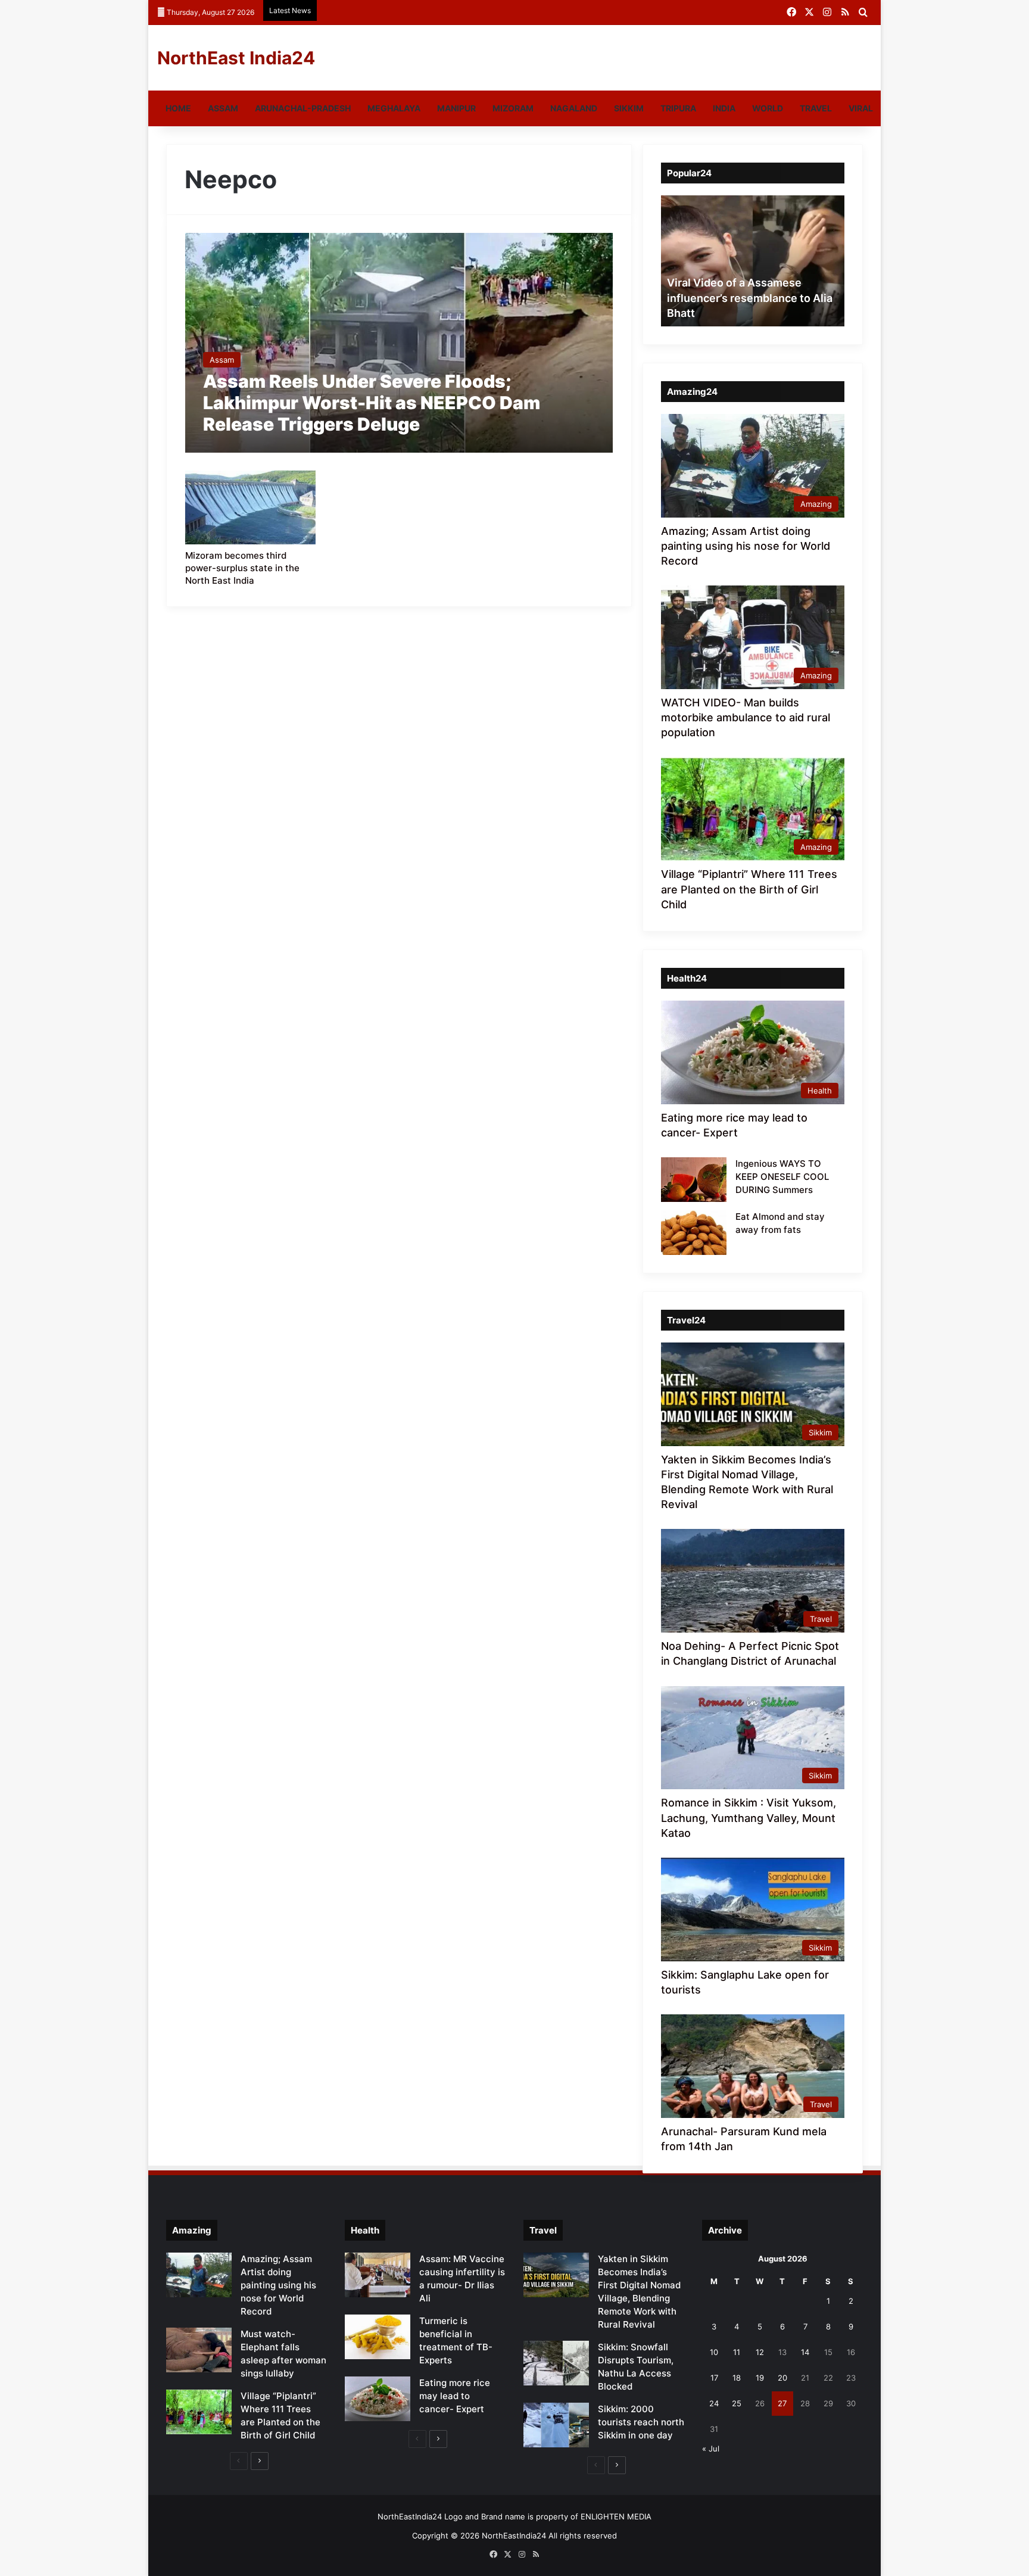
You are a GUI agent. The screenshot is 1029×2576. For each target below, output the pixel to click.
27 (782, 2403)
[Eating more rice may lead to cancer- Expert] (378, 2399)
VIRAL (861, 108)
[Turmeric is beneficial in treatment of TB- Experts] (378, 2337)
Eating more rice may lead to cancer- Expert (455, 2396)
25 (737, 2403)
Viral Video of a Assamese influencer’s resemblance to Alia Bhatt (750, 298)
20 (782, 2378)
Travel (816, 108)
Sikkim (629, 108)
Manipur (456, 108)
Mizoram (513, 108)
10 (714, 2352)
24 (714, 2403)
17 (714, 2378)
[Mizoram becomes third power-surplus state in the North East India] (251, 507)
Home (178, 108)
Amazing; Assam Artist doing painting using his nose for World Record (746, 546)
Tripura (678, 108)
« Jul (711, 2449)
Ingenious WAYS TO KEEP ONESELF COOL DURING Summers (782, 1177)
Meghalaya (394, 108)
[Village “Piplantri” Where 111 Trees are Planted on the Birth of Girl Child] (199, 2412)
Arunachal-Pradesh (303, 108)
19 (760, 2378)
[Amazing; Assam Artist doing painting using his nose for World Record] (199, 2275)
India (724, 108)
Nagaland (574, 108)
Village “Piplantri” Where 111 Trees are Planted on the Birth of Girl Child (749, 889)
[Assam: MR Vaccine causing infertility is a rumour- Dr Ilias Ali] (378, 2275)
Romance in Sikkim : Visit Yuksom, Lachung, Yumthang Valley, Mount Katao (749, 1817)
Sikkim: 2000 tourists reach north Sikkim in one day (641, 2422)
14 (805, 2352)
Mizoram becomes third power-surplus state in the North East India (242, 568)
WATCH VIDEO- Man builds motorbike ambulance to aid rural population (746, 717)
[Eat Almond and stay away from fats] (694, 1233)
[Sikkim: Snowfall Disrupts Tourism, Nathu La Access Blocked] (556, 2363)
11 (737, 2352)
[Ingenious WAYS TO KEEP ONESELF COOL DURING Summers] (694, 1180)
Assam (223, 108)
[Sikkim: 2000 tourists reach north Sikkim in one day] (556, 2425)
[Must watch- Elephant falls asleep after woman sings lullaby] (199, 2350)
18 (737, 2378)
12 (760, 2352)
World (768, 108)
